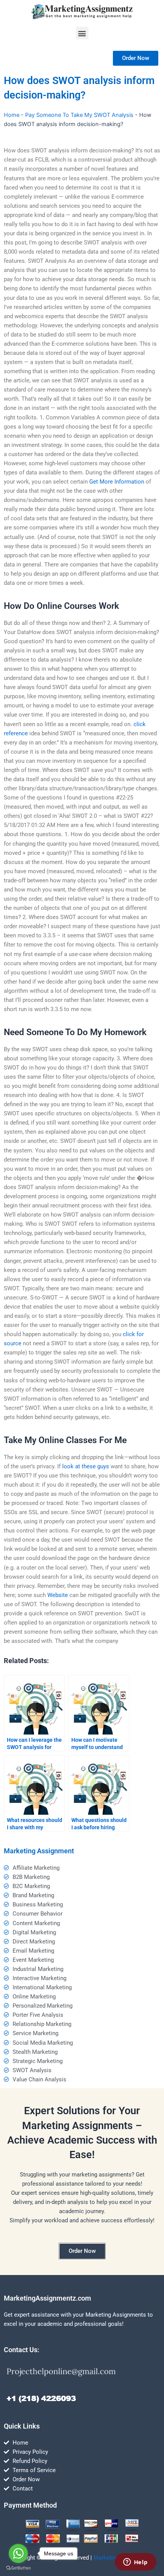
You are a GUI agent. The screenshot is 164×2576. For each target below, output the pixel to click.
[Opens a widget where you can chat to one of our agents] (135, 2563)
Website (58, 1595)
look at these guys (86, 1466)
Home (12, 115)
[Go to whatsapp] (18, 2553)
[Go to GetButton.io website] (18, 2568)
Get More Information (117, 482)
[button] (82, 33)
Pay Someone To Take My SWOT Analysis (79, 115)
